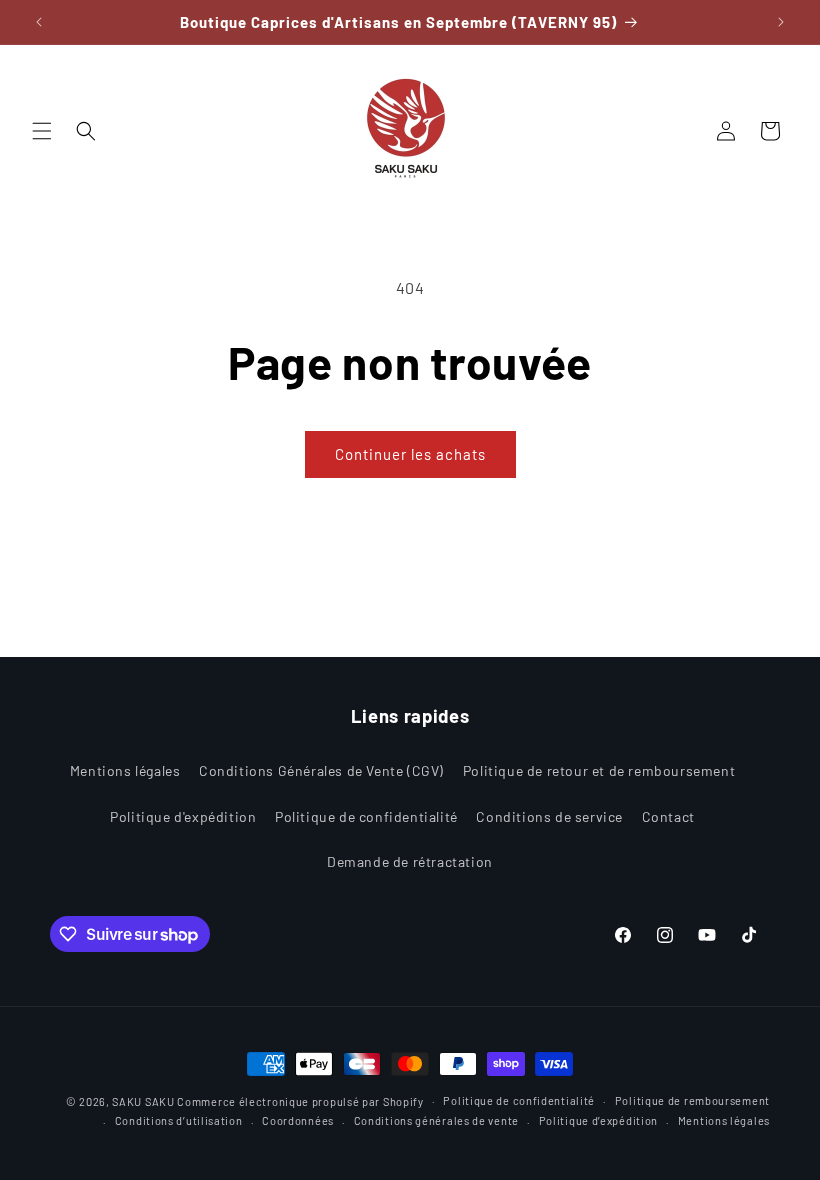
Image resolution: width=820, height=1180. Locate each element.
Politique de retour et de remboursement (599, 770)
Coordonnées (298, 1120)
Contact (668, 816)
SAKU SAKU (143, 1101)
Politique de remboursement (692, 1100)
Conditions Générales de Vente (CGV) (321, 770)
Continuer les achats (410, 454)
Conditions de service (549, 816)
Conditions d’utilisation (179, 1120)
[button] (42, 131)
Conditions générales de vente (436, 1120)
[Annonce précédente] (39, 22)
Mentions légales (125, 770)
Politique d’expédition (598, 1120)
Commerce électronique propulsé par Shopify (300, 1101)
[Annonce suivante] (781, 22)
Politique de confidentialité (366, 816)
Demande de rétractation (410, 861)
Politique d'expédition (183, 816)
